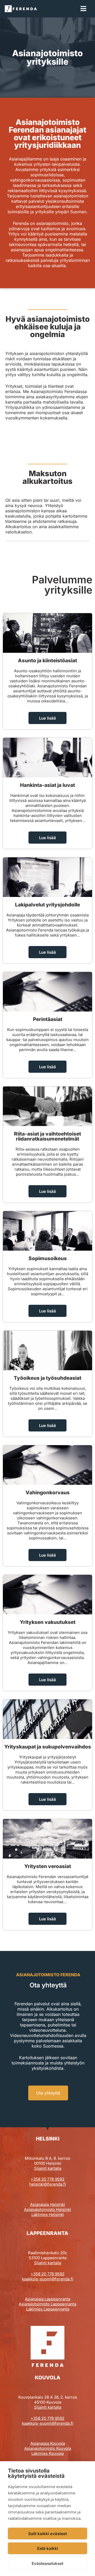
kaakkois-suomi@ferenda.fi (48, 2279)
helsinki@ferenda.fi (48, 2184)
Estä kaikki (48, 2548)
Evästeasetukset (47, 2563)
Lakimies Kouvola (47, 2453)
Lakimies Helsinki (48, 2215)
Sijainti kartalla (48, 2168)
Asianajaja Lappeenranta (47, 2299)
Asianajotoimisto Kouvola (48, 2448)
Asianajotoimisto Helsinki (47, 2209)
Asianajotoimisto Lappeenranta (47, 2304)
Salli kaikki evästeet (47, 2534)
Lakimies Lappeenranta (48, 2309)
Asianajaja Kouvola (48, 2443)
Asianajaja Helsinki (47, 2204)
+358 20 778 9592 (47, 2179)
